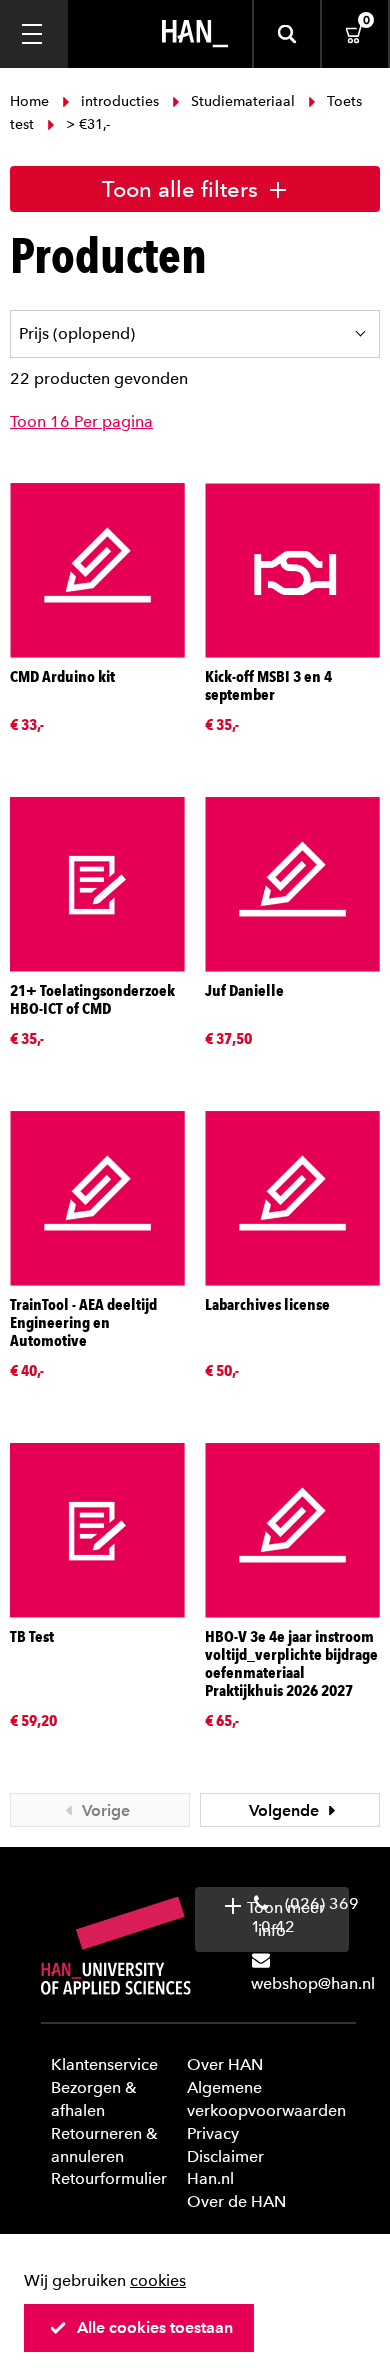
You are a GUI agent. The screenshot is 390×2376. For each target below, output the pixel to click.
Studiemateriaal (243, 101)
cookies (158, 2280)
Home (31, 101)
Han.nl (210, 2178)
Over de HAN (236, 2201)
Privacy (213, 2133)
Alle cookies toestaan (155, 2327)
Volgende (286, 1810)
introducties (120, 101)
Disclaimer (225, 2156)
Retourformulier (109, 2178)
